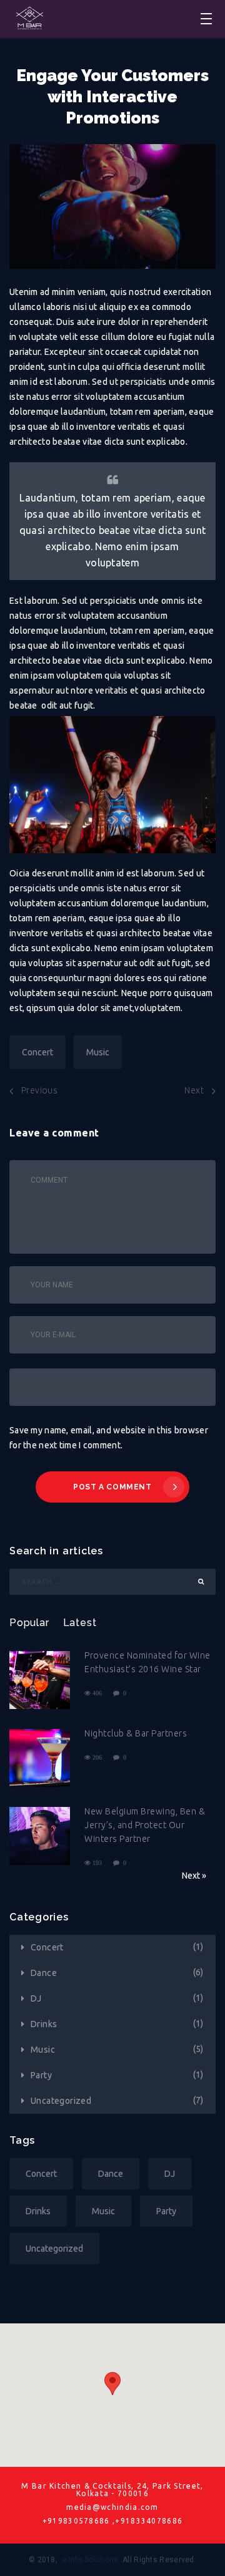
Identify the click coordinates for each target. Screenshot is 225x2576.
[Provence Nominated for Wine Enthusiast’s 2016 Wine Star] (40, 1681)
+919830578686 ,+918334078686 (113, 2521)
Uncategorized (61, 2101)
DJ (36, 1998)
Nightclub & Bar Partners (136, 1733)
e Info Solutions (90, 2560)
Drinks (44, 2024)
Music (98, 1052)
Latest (80, 1623)
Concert (37, 1052)
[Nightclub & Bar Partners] (40, 1759)
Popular (29, 1623)
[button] (112, 2384)
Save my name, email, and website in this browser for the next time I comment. (109, 1438)
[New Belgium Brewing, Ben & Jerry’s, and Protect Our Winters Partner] (40, 1837)
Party (41, 2075)
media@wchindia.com (112, 2507)
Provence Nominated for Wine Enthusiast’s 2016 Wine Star (147, 1662)
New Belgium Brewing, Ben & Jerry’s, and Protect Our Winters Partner (145, 1825)
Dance (44, 1973)
